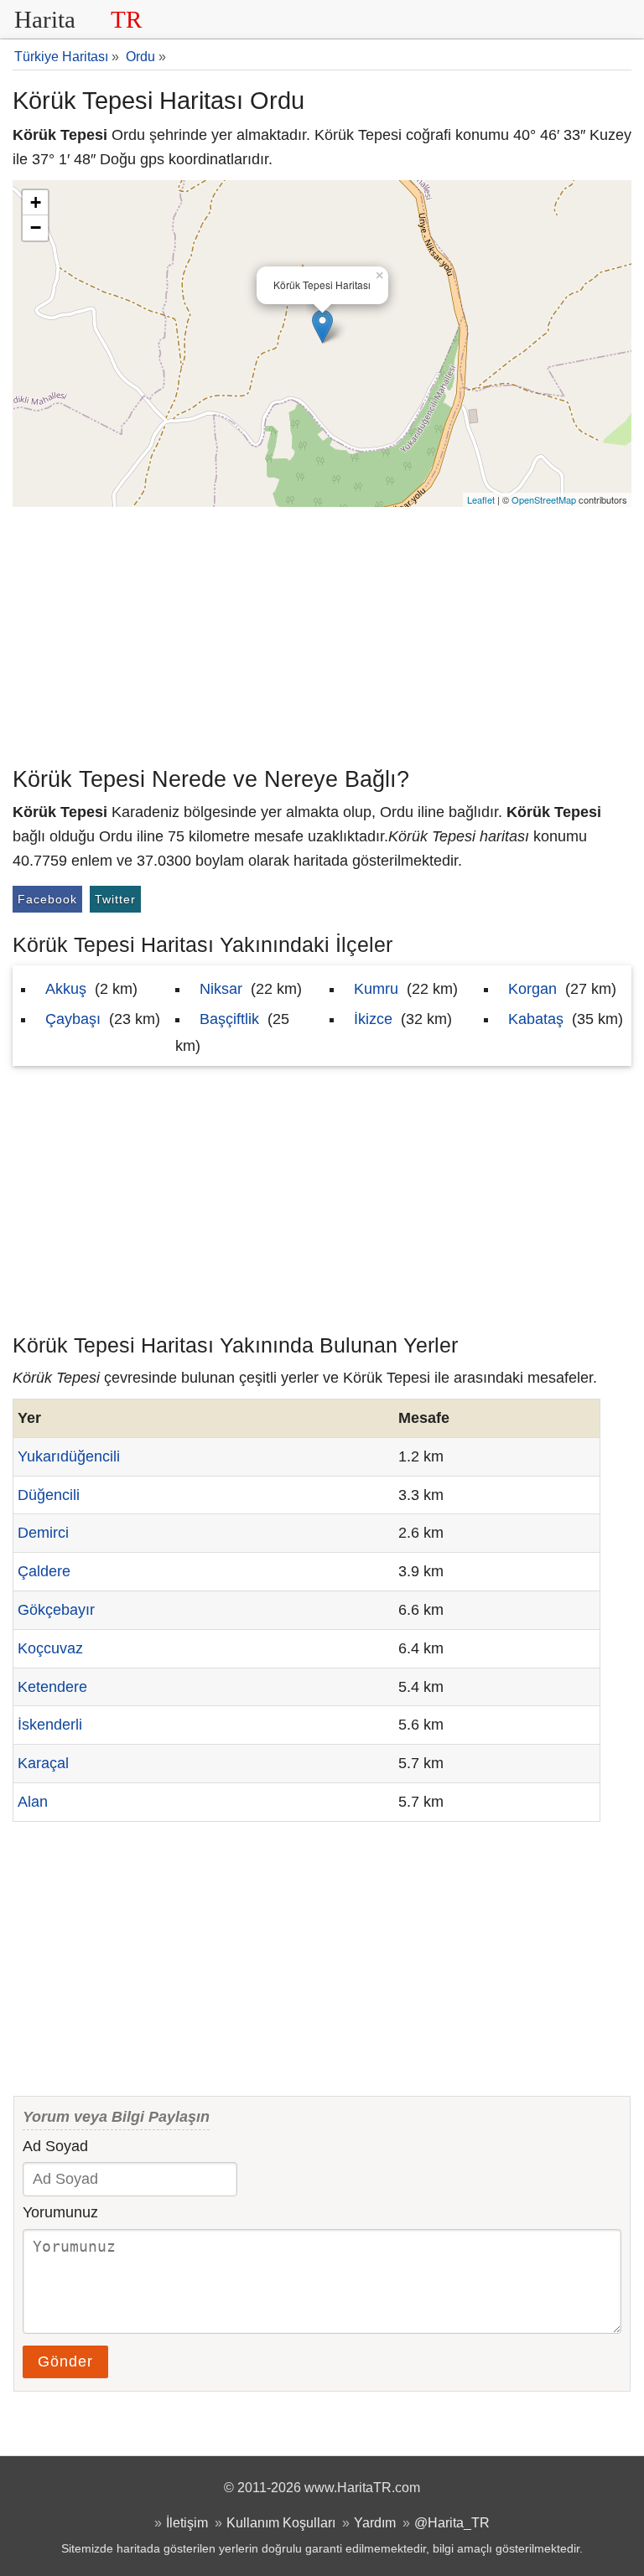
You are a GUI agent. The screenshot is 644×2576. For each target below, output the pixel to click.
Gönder (65, 2361)
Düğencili (49, 1495)
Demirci (43, 1533)
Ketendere (52, 1687)
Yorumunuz (60, 2212)
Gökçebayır (56, 1610)
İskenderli (50, 1725)
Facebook (47, 899)
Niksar (221, 989)
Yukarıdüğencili (69, 1456)
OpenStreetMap (544, 499)
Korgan (532, 989)
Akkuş (66, 989)
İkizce (373, 1019)
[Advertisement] (322, 633)
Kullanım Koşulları (281, 2522)
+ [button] (36, 202)
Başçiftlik (229, 1019)
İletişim (187, 2522)
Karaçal (43, 1763)
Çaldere (44, 1571)
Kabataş (536, 1019)
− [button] (36, 228)
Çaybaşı (73, 1019)
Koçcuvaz (50, 1648)
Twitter (115, 899)
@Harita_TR (452, 2522)
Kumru (376, 989)
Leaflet (481, 499)
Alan (33, 1802)
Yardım (375, 2522)
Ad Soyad (55, 2146)
